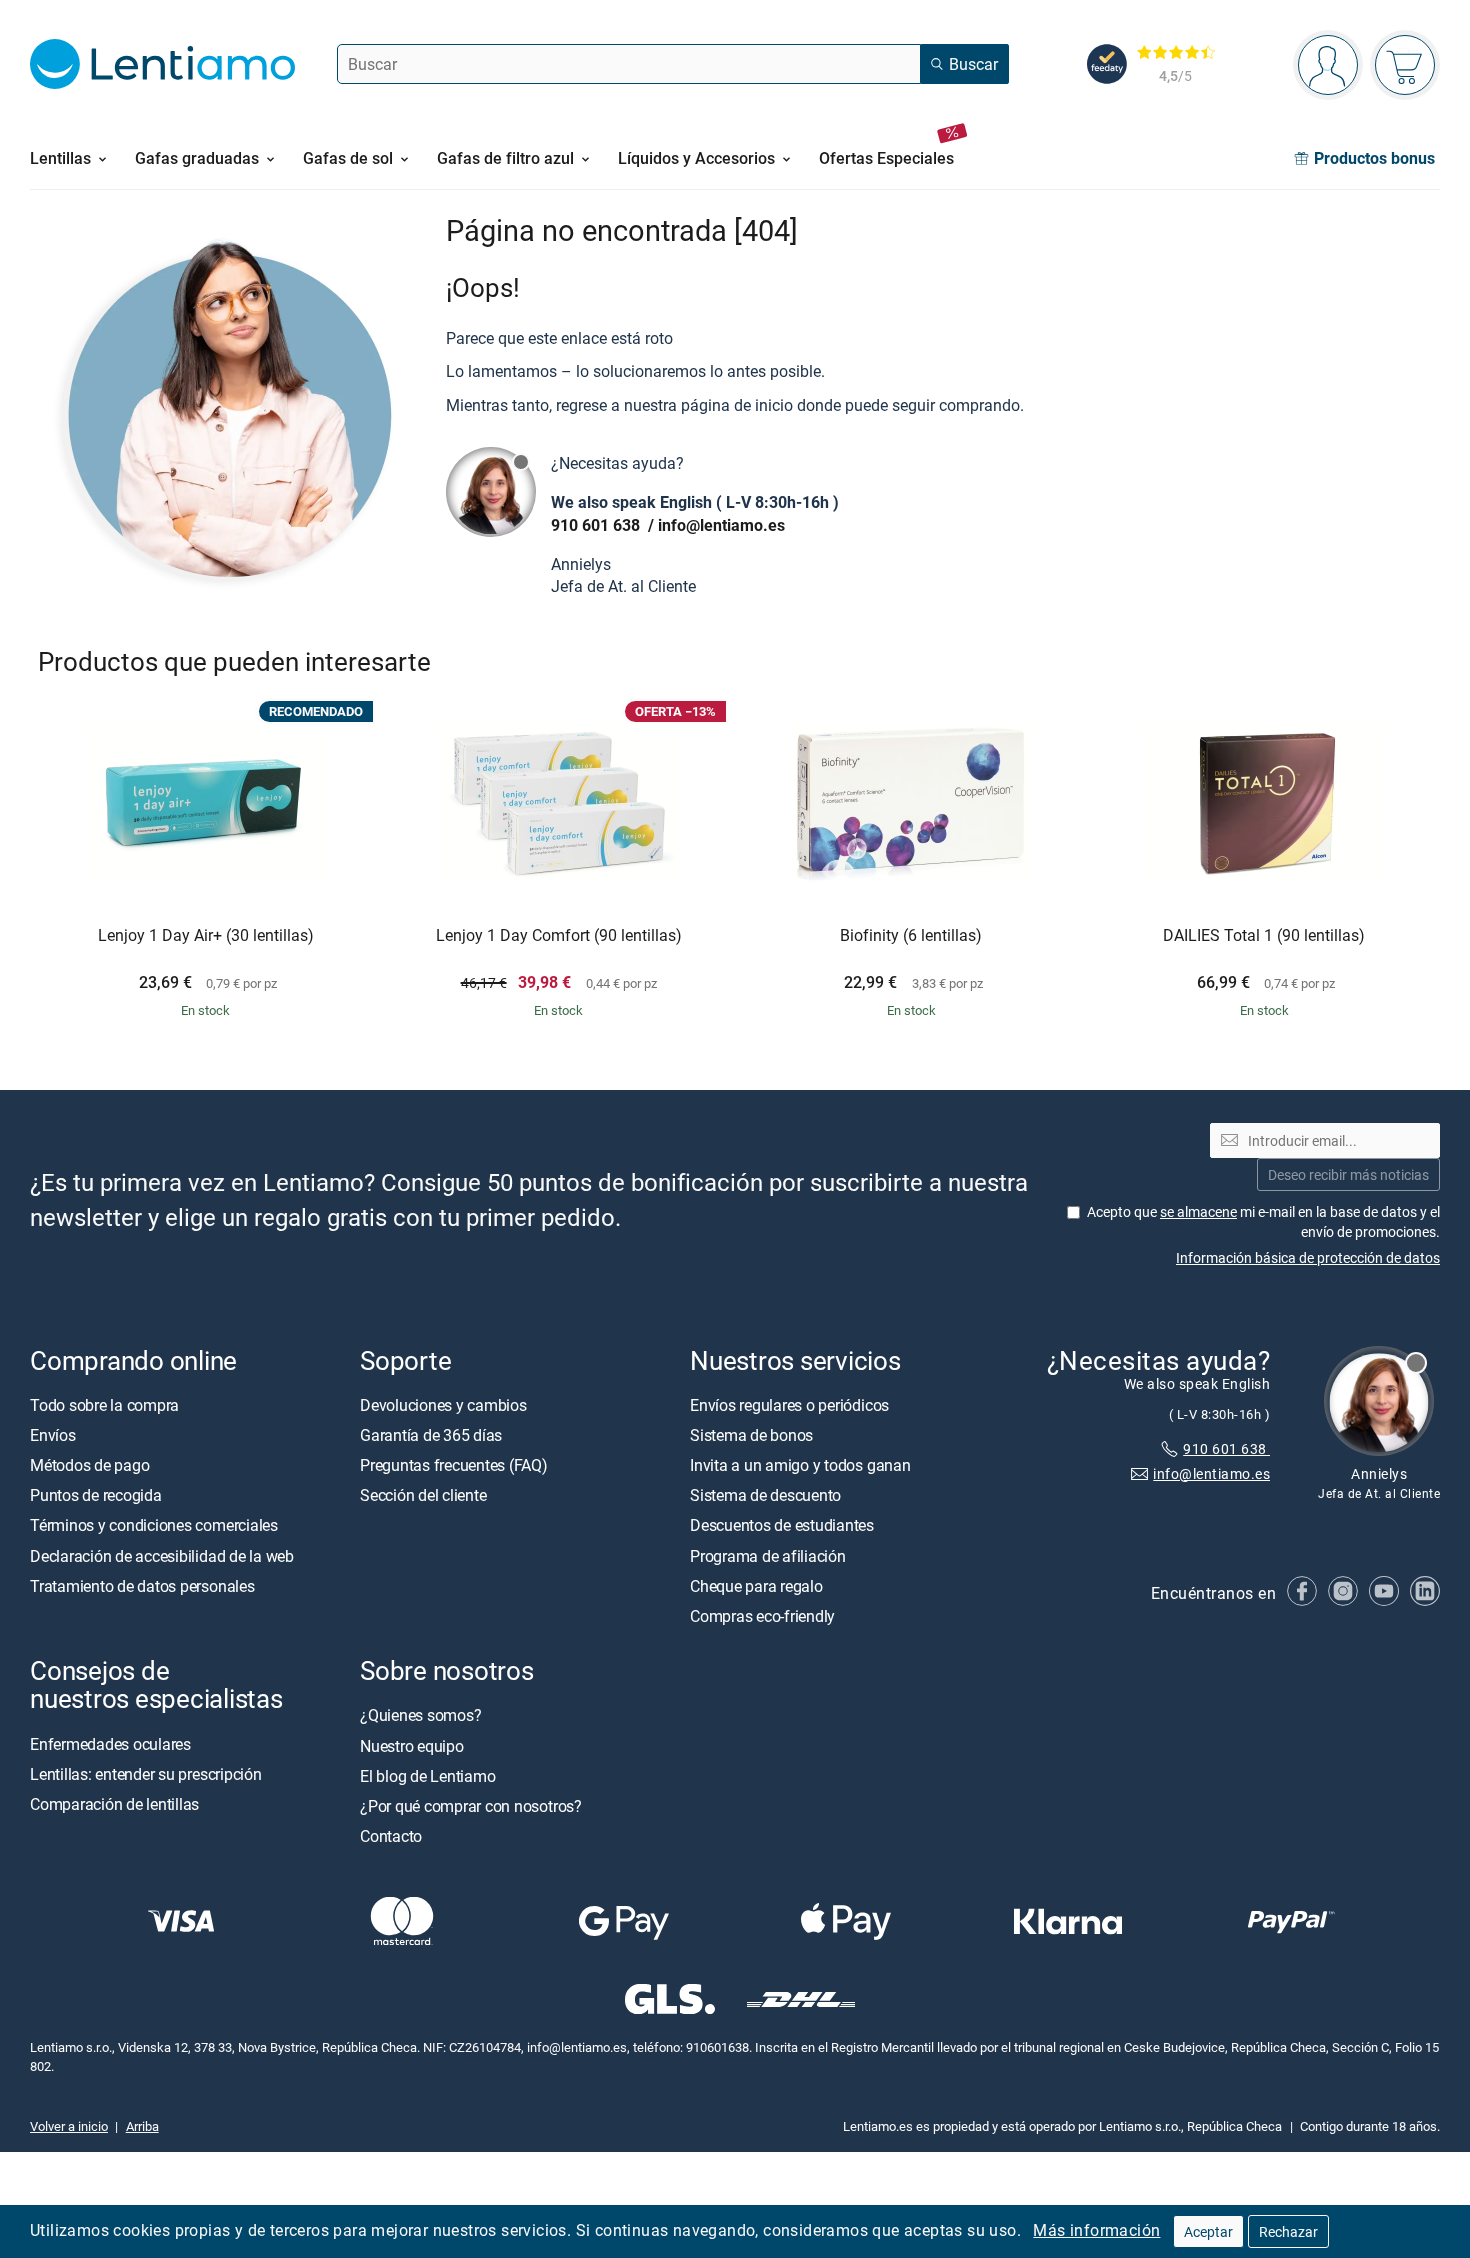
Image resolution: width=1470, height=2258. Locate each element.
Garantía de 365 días (431, 1435)
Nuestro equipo (412, 1745)
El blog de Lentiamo (427, 1776)
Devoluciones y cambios (443, 1405)
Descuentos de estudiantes (782, 1525)
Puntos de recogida (96, 1495)
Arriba (142, 2126)
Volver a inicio (69, 2126)
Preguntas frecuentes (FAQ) (454, 1465)
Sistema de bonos (751, 1435)
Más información (1096, 2230)
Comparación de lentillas (114, 1804)
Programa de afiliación (768, 1556)
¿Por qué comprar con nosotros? (471, 1806)
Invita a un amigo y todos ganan (800, 1465)
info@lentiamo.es (721, 525)
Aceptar (1208, 2231)
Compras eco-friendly (762, 1616)
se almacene (1198, 1211)
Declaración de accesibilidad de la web (162, 1556)
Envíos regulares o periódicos (791, 1405)
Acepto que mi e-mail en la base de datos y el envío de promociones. (1263, 1221)
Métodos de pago (89, 1465)
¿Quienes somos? (420, 1715)
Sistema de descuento (765, 1495)
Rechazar (1288, 2231)
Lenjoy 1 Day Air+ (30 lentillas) (206, 936)
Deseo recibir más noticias (1348, 1174)
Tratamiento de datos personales (142, 1586)
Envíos (53, 1435)
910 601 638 (597, 525)
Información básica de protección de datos (1308, 1257)
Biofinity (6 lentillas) (911, 936)
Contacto (391, 1836)
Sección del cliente (423, 1495)
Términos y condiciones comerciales (154, 1525)
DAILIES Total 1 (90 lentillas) (1264, 936)
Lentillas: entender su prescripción (146, 1774)
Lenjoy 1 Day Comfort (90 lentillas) (559, 936)
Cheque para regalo (756, 1586)
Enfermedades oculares (110, 1743)
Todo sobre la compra (104, 1405)
